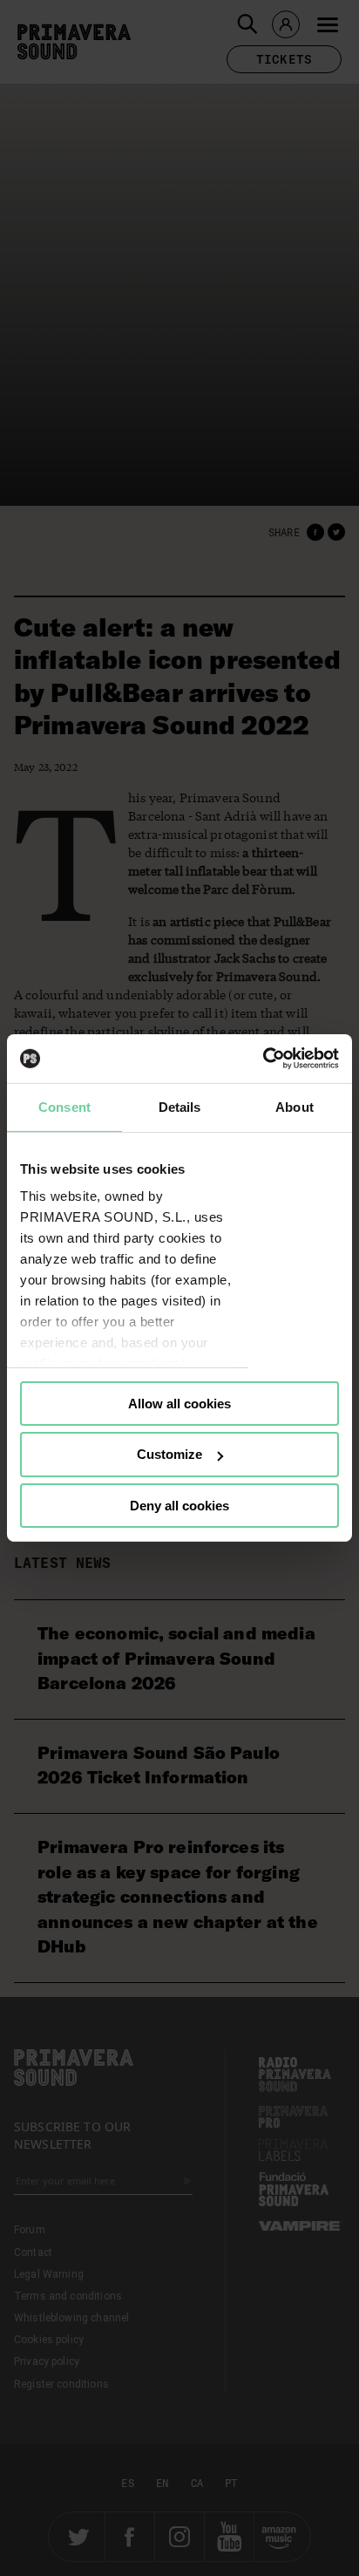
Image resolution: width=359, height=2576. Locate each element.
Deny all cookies (179, 1506)
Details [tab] (180, 1106)
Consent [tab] (64, 1106)
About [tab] (295, 1106)
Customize (169, 1454)
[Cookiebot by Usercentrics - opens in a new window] (263, 1059)
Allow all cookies (179, 1403)
